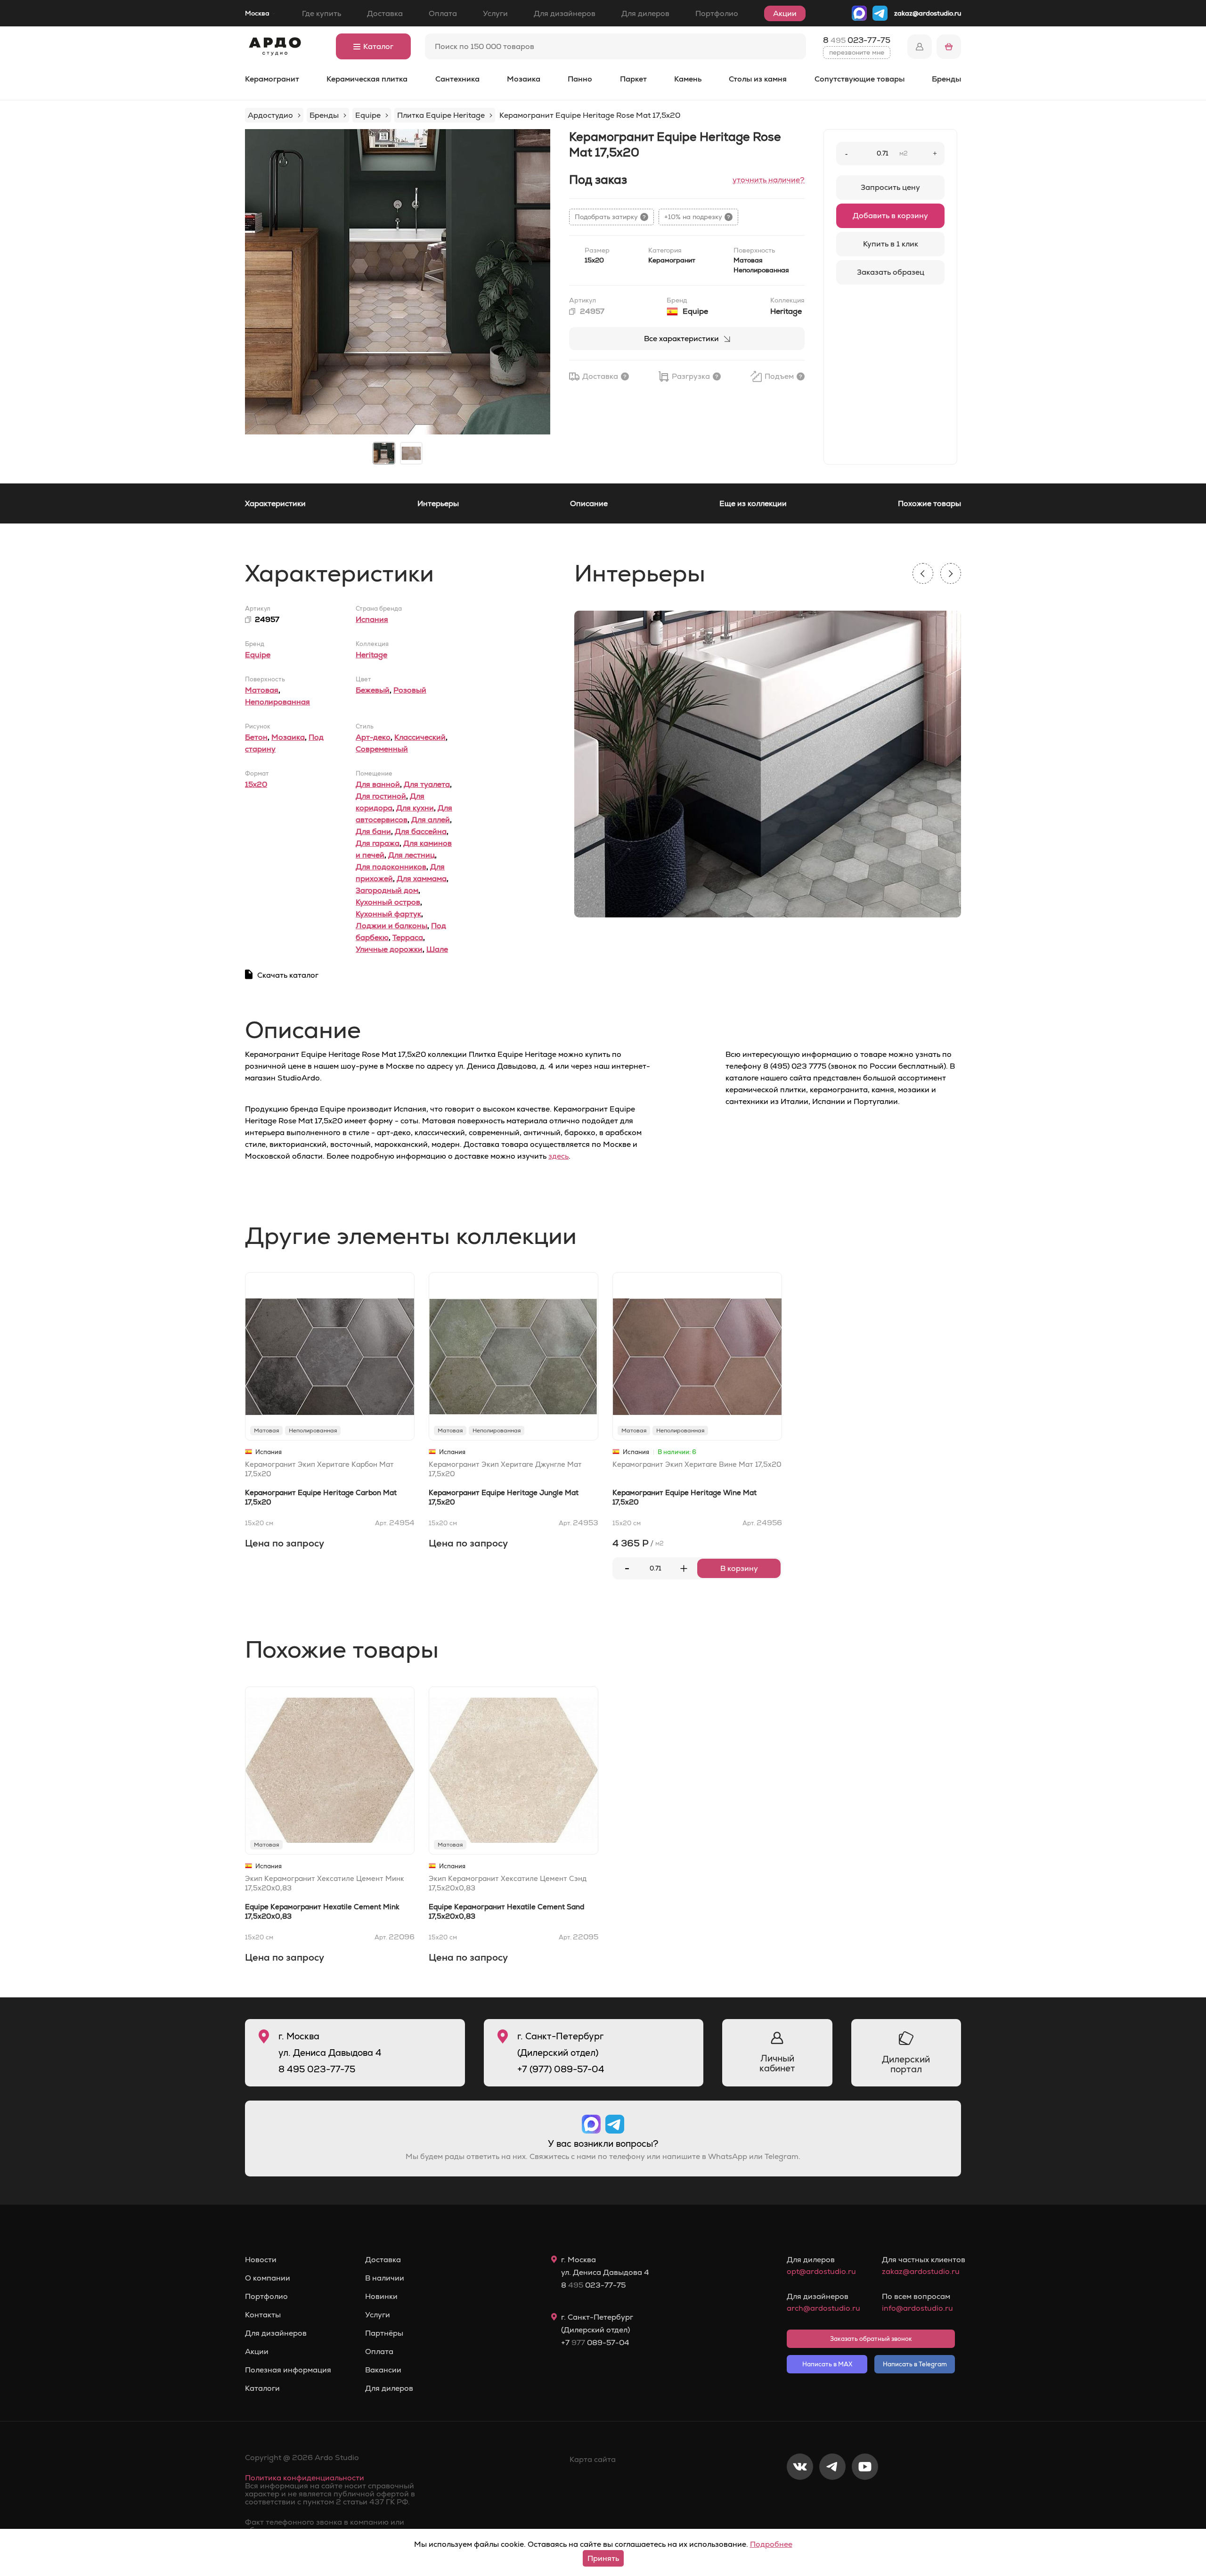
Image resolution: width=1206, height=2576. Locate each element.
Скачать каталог (288, 975)
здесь (558, 1156)
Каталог (378, 46)
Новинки (381, 2297)
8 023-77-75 (857, 40)
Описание (589, 503)
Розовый (410, 690)
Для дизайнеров (565, 13)
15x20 (256, 784)
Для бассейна (421, 831)
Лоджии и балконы (391, 926)
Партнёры (384, 2333)
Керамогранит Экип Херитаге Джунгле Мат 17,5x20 (505, 1469)
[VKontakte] (800, 2498)
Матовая (262, 690)
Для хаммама (422, 879)
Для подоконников (391, 867)
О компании (268, 2278)
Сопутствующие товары (860, 79)
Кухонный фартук (388, 914)
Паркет (633, 79)
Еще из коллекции (753, 503)
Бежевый (373, 690)
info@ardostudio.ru (917, 2308)
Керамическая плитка (367, 79)
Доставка (385, 13)
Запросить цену (890, 187)
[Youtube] (865, 2498)
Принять (603, 2558)
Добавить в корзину (890, 216)
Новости (261, 2260)
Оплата (443, 13)
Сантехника (457, 79)
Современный (382, 749)
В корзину (739, 1568)
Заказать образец (891, 272)
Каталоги (262, 2388)
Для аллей (431, 820)
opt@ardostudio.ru (821, 2271)
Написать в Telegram (915, 2364)
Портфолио (717, 13)
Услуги (495, 13)
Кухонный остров (388, 902)
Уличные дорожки (389, 949)
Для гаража (378, 843)
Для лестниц (412, 855)
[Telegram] (832, 2498)
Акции (785, 13)
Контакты (263, 2315)
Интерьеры (438, 503)
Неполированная (277, 702)
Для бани (373, 831)
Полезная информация (288, 2370)
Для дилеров (645, 13)
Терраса (408, 937)
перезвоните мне (857, 52)
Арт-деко (373, 737)
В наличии (385, 2278)
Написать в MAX (827, 2364)
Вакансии (383, 2370)
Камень (688, 79)
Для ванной (378, 784)
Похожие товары (929, 503)
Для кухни (415, 808)
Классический (420, 737)
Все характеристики (681, 339)
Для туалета (427, 784)
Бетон (256, 737)
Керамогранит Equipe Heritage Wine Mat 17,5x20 (684, 1497)
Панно (580, 79)
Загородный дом (387, 890)
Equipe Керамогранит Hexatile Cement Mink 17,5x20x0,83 (322, 1911)
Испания (372, 619)
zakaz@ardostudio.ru (928, 13)
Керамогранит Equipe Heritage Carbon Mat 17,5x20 (321, 1497)
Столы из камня (758, 79)
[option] (398, 282)
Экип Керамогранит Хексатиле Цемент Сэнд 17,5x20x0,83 (508, 1883)
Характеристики (275, 503)
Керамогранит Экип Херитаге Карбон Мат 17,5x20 (319, 1469)
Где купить (322, 13)
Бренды (946, 79)
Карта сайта (593, 2459)
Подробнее (771, 2544)
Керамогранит (272, 79)
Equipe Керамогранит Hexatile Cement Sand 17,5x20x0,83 (506, 1911)
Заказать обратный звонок (871, 2339)
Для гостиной (381, 796)
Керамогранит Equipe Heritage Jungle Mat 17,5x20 (504, 1497)
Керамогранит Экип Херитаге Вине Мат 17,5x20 (697, 1464)
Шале (437, 949)
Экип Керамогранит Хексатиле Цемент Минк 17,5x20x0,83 (325, 1883)
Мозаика (524, 79)
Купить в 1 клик (891, 244)
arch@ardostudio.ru (823, 2308)
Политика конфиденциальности (305, 2478)
